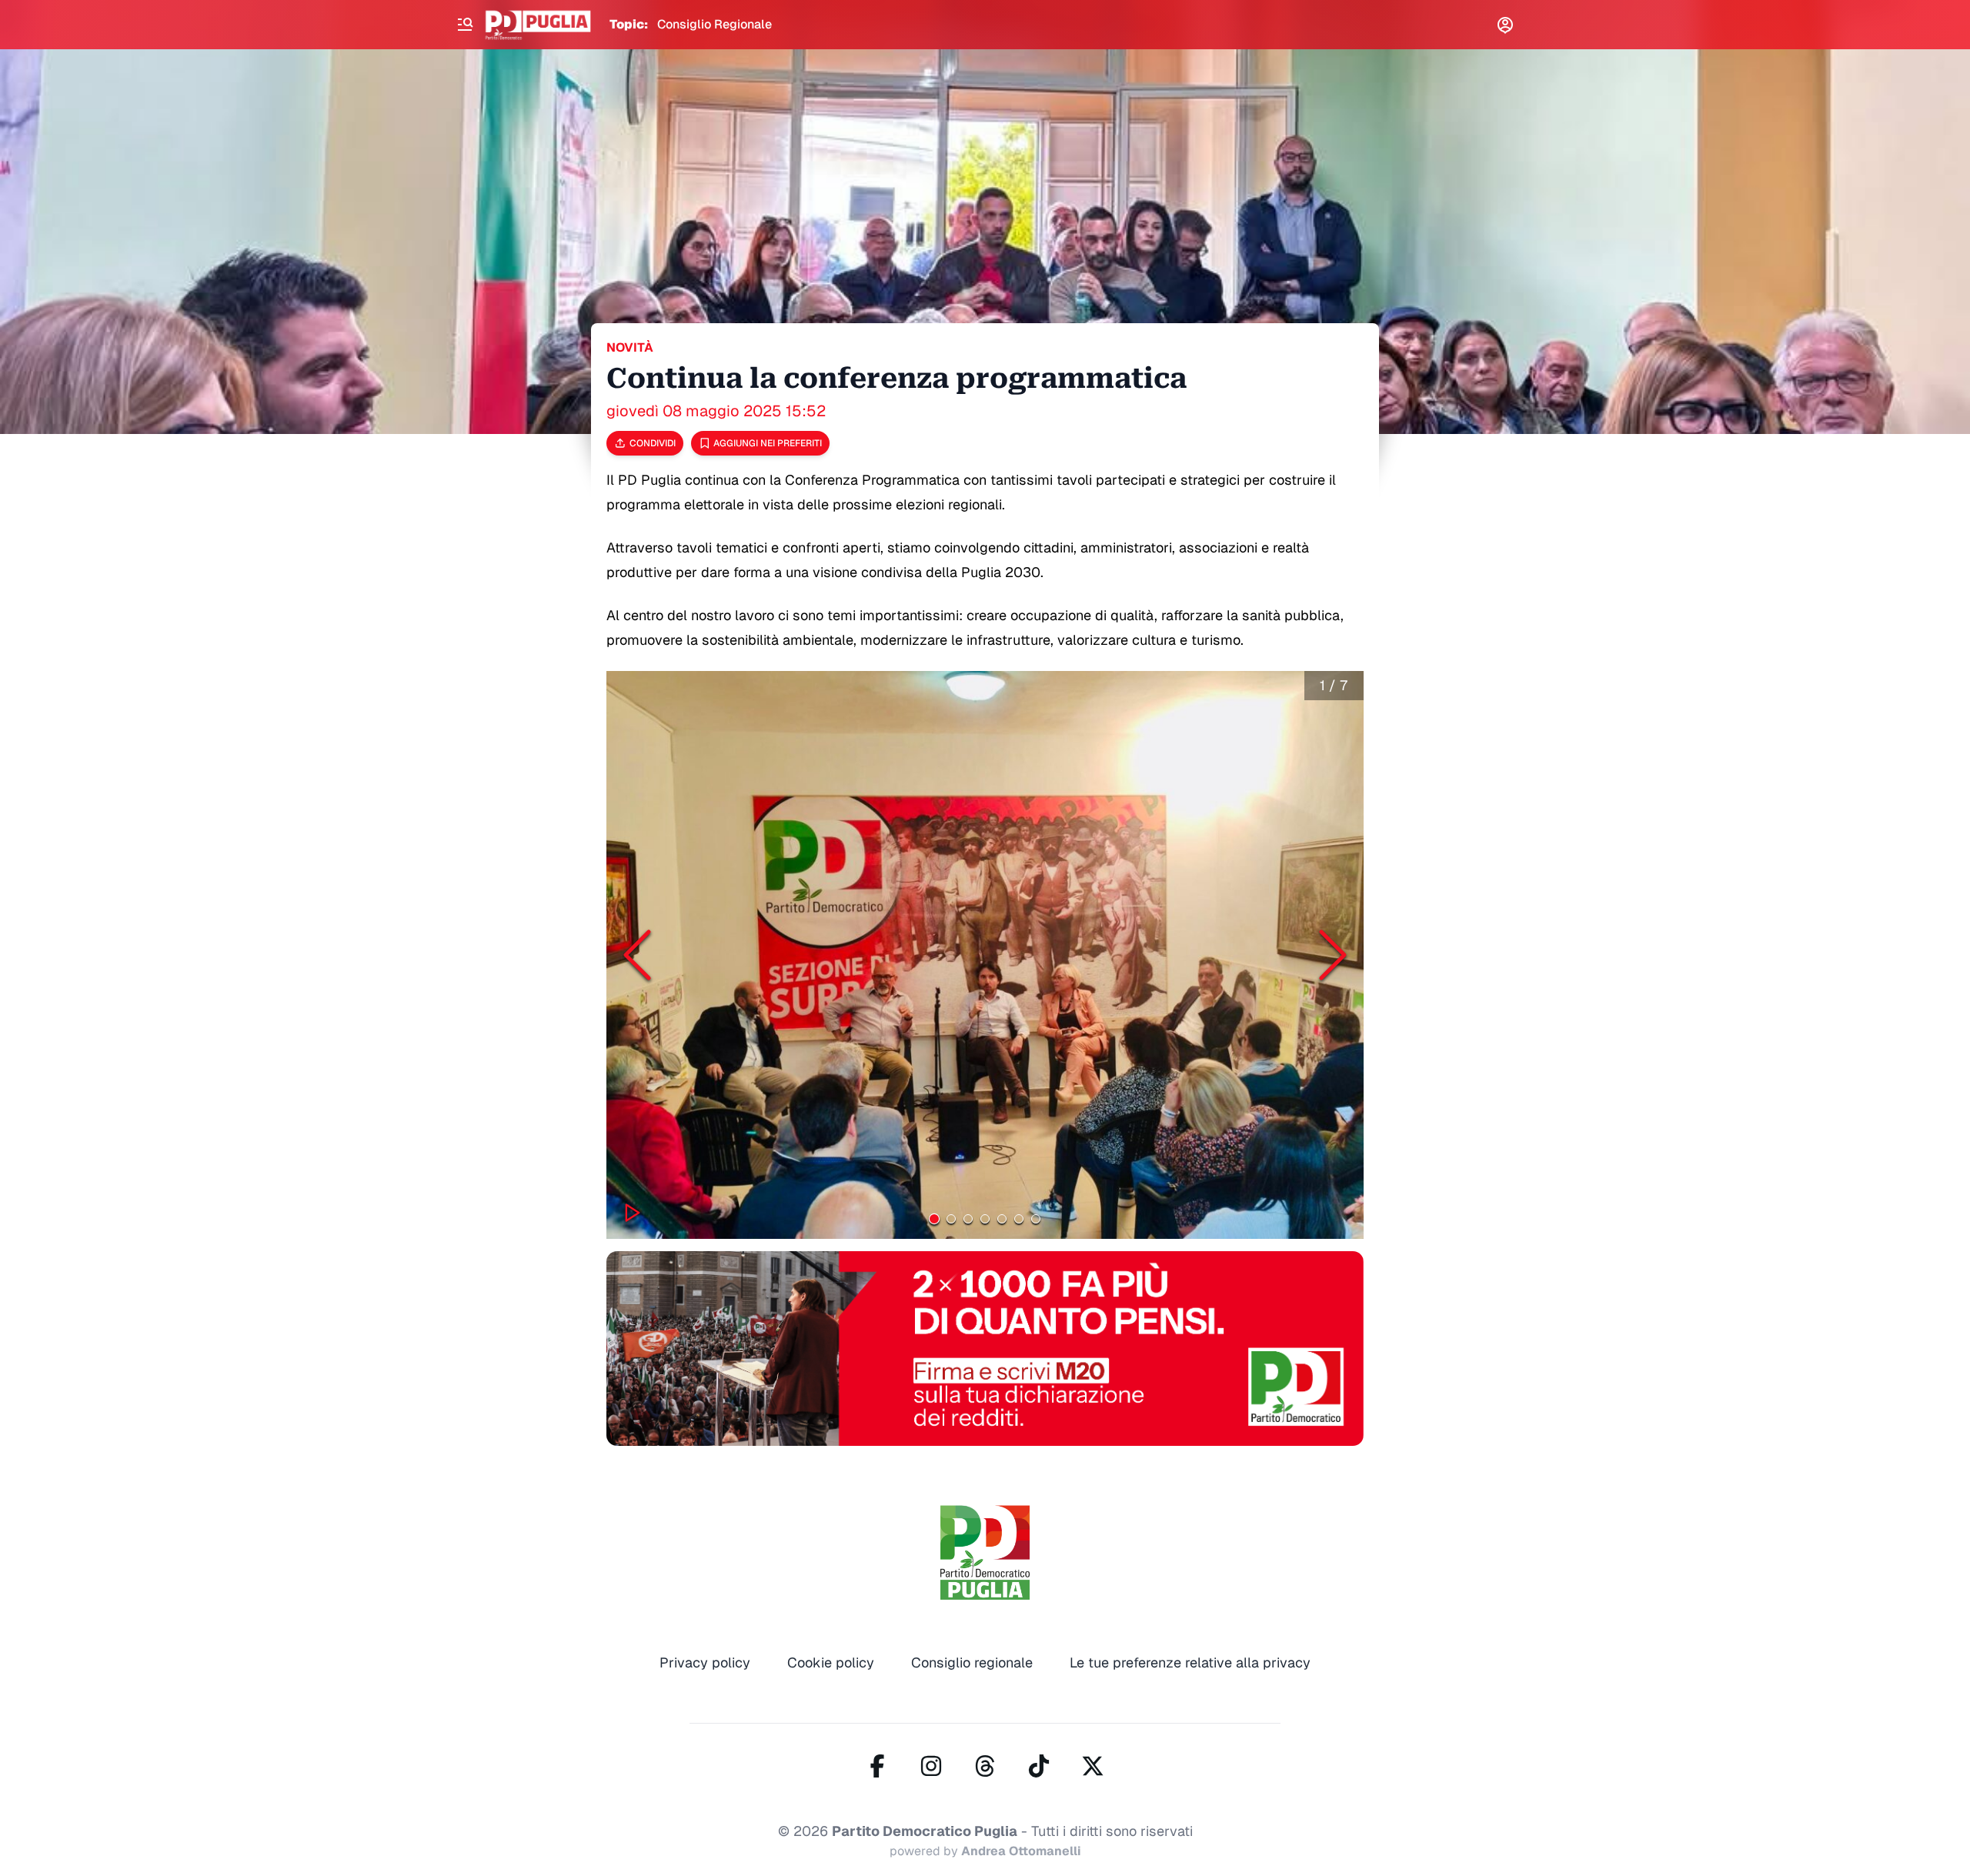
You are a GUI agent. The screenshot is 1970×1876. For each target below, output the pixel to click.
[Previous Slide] (637, 955)
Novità (630, 347)
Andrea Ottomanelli (1021, 1851)
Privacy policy (705, 1662)
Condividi (653, 443)
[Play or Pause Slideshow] (633, 1213)
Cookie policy (831, 1662)
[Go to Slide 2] (951, 1219)
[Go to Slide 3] (968, 1219)
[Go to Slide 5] (1002, 1219)
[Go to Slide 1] (934, 1218)
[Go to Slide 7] (1036, 1219)
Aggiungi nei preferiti (768, 443)
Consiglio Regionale (715, 24)
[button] (985, 955)
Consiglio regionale (972, 1662)
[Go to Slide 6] (1019, 1219)
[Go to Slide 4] (985, 1219)
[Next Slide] (1333, 955)
